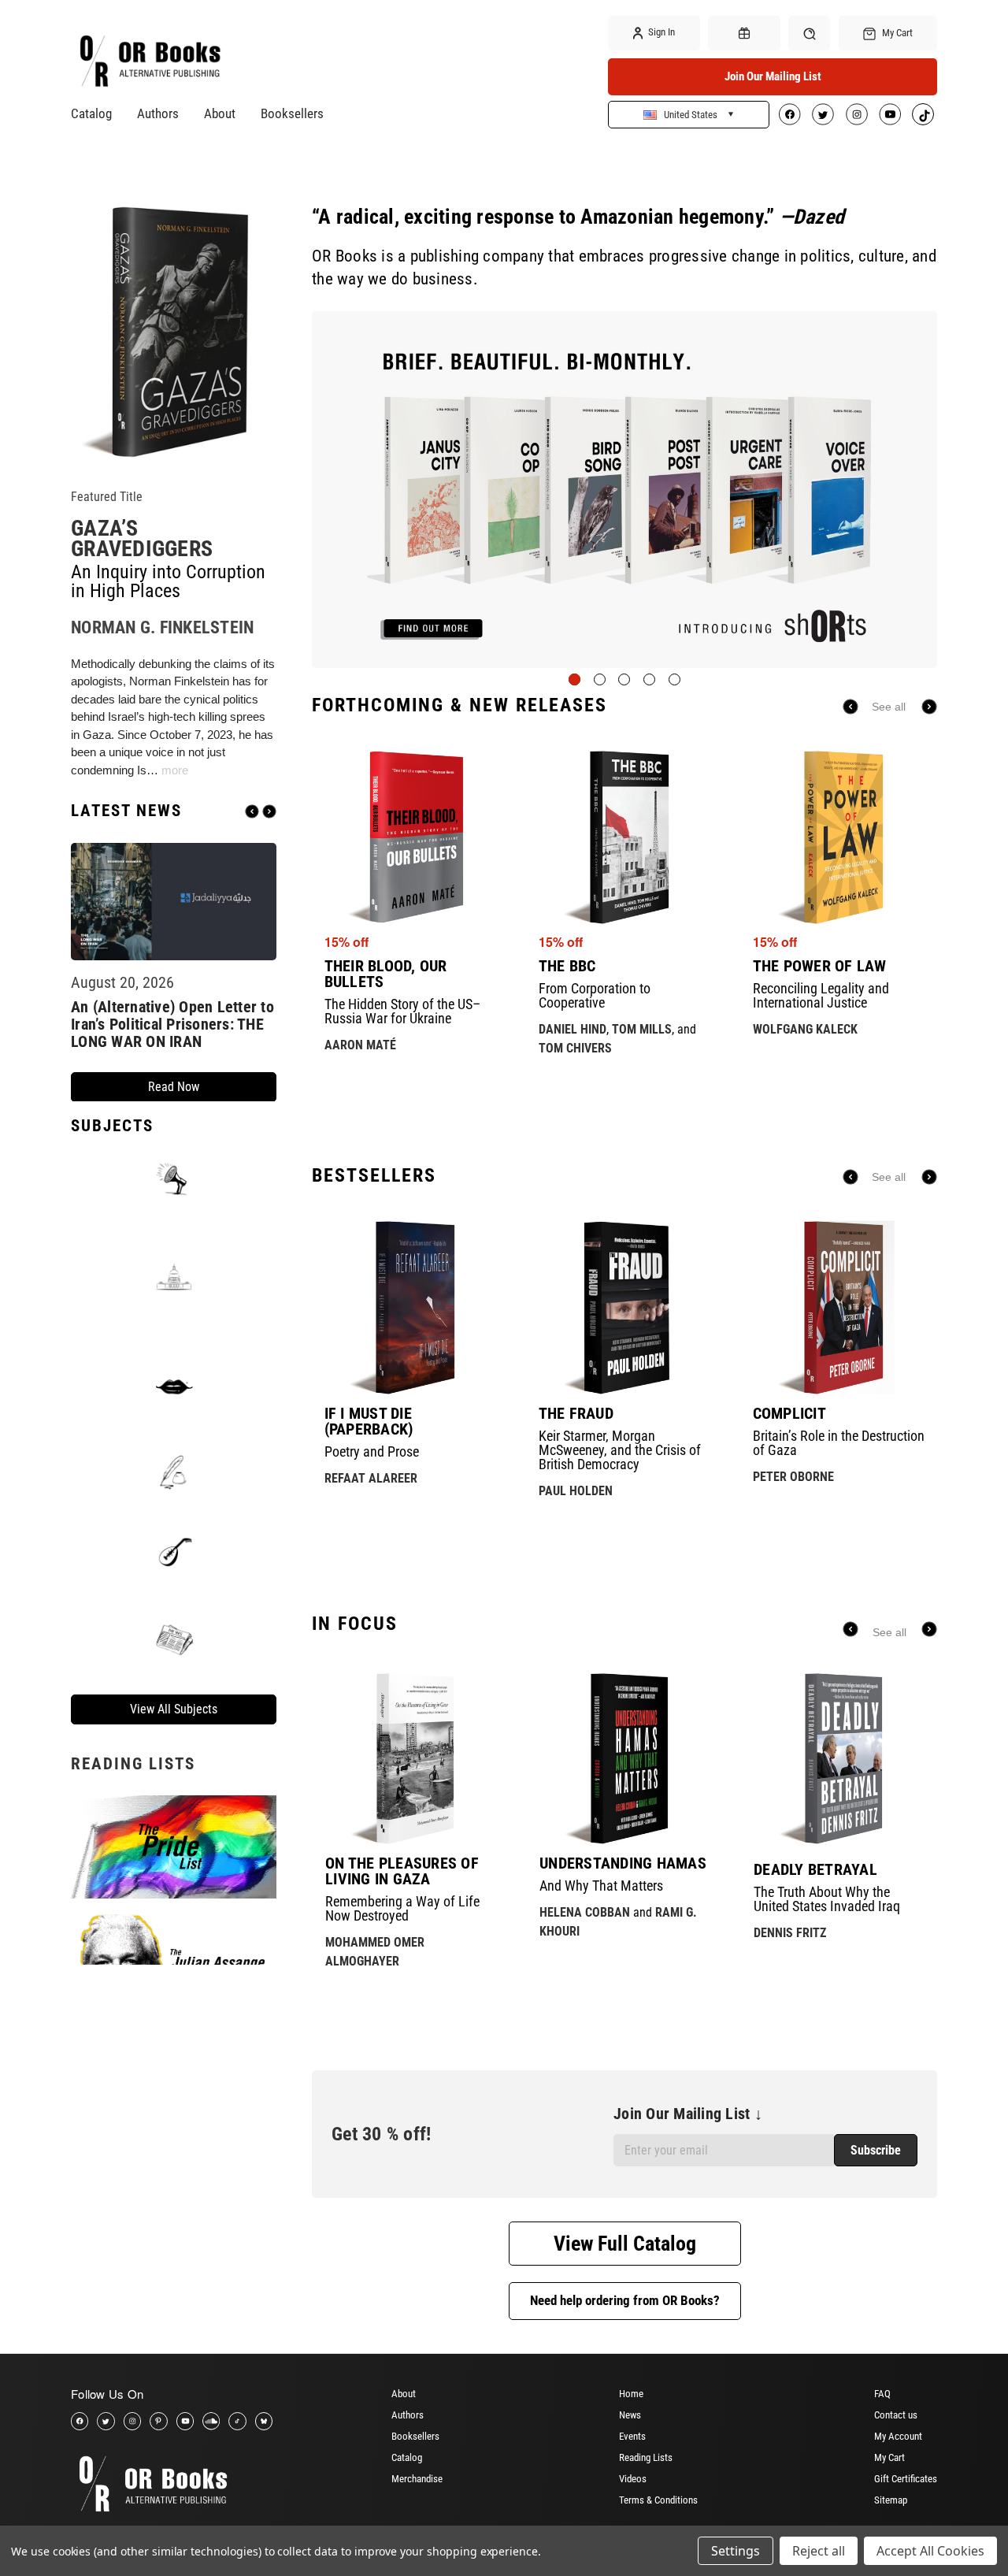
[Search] (809, 33)
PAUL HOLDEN (576, 1491)
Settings (736, 2551)
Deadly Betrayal (815, 1869)
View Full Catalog (625, 2244)
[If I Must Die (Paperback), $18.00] (411, 1307)
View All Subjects (174, 1708)
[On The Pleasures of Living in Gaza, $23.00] (411, 1758)
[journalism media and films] (174, 1638)
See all (889, 707)
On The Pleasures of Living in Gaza (402, 1871)
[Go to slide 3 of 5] (624, 679)
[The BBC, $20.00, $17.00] (626, 837)
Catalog (91, 113)
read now (174, 1087)
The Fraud (576, 1413)
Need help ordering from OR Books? (625, 2300)
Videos (633, 2479)
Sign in (660, 32)
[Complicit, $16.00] (840, 1307)
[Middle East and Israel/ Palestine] (174, 1550)
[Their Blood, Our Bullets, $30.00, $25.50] (411, 837)
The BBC (567, 966)
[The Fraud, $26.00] (626, 1307)
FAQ (882, 2394)
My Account (898, 2436)
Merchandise (417, 2479)
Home (631, 2394)
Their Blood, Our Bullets (386, 974)
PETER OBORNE (793, 1477)
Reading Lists (646, 2457)
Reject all (819, 2551)
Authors (158, 113)
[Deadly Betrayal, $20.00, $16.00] (839, 1758)
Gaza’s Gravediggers (142, 538)
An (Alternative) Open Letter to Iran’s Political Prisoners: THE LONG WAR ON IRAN (172, 1024)
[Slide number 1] (624, 490)
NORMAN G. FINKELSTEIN (162, 627)
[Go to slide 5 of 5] (674, 679)
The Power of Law (820, 966)
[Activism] (174, 1179)
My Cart (889, 2457)
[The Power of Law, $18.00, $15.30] (840, 837)
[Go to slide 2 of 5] (600, 679)
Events (632, 2436)
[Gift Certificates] (744, 33)
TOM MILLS (642, 1029)
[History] (174, 1473)
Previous (252, 811)
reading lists (133, 1763)
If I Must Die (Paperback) (369, 1421)
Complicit (789, 1413)
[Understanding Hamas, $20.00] (625, 1758)
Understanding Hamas (623, 1863)
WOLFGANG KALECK (805, 1029)
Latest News (126, 811)
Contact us (896, 2415)
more (175, 769)
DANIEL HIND (573, 1029)
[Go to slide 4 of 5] (649, 679)
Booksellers (292, 113)
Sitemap (891, 2500)
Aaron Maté (360, 1045)
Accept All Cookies (930, 2551)
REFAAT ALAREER (371, 1478)
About (220, 113)
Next (269, 811)
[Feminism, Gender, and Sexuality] (174, 1386)
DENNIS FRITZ (790, 1933)
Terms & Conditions (658, 2500)
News (630, 2415)
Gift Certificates (906, 2479)
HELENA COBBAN (585, 1912)
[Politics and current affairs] (174, 1276)
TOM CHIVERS (575, 1048)
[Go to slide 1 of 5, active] (574, 679)
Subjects (112, 1125)
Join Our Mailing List (773, 76)
